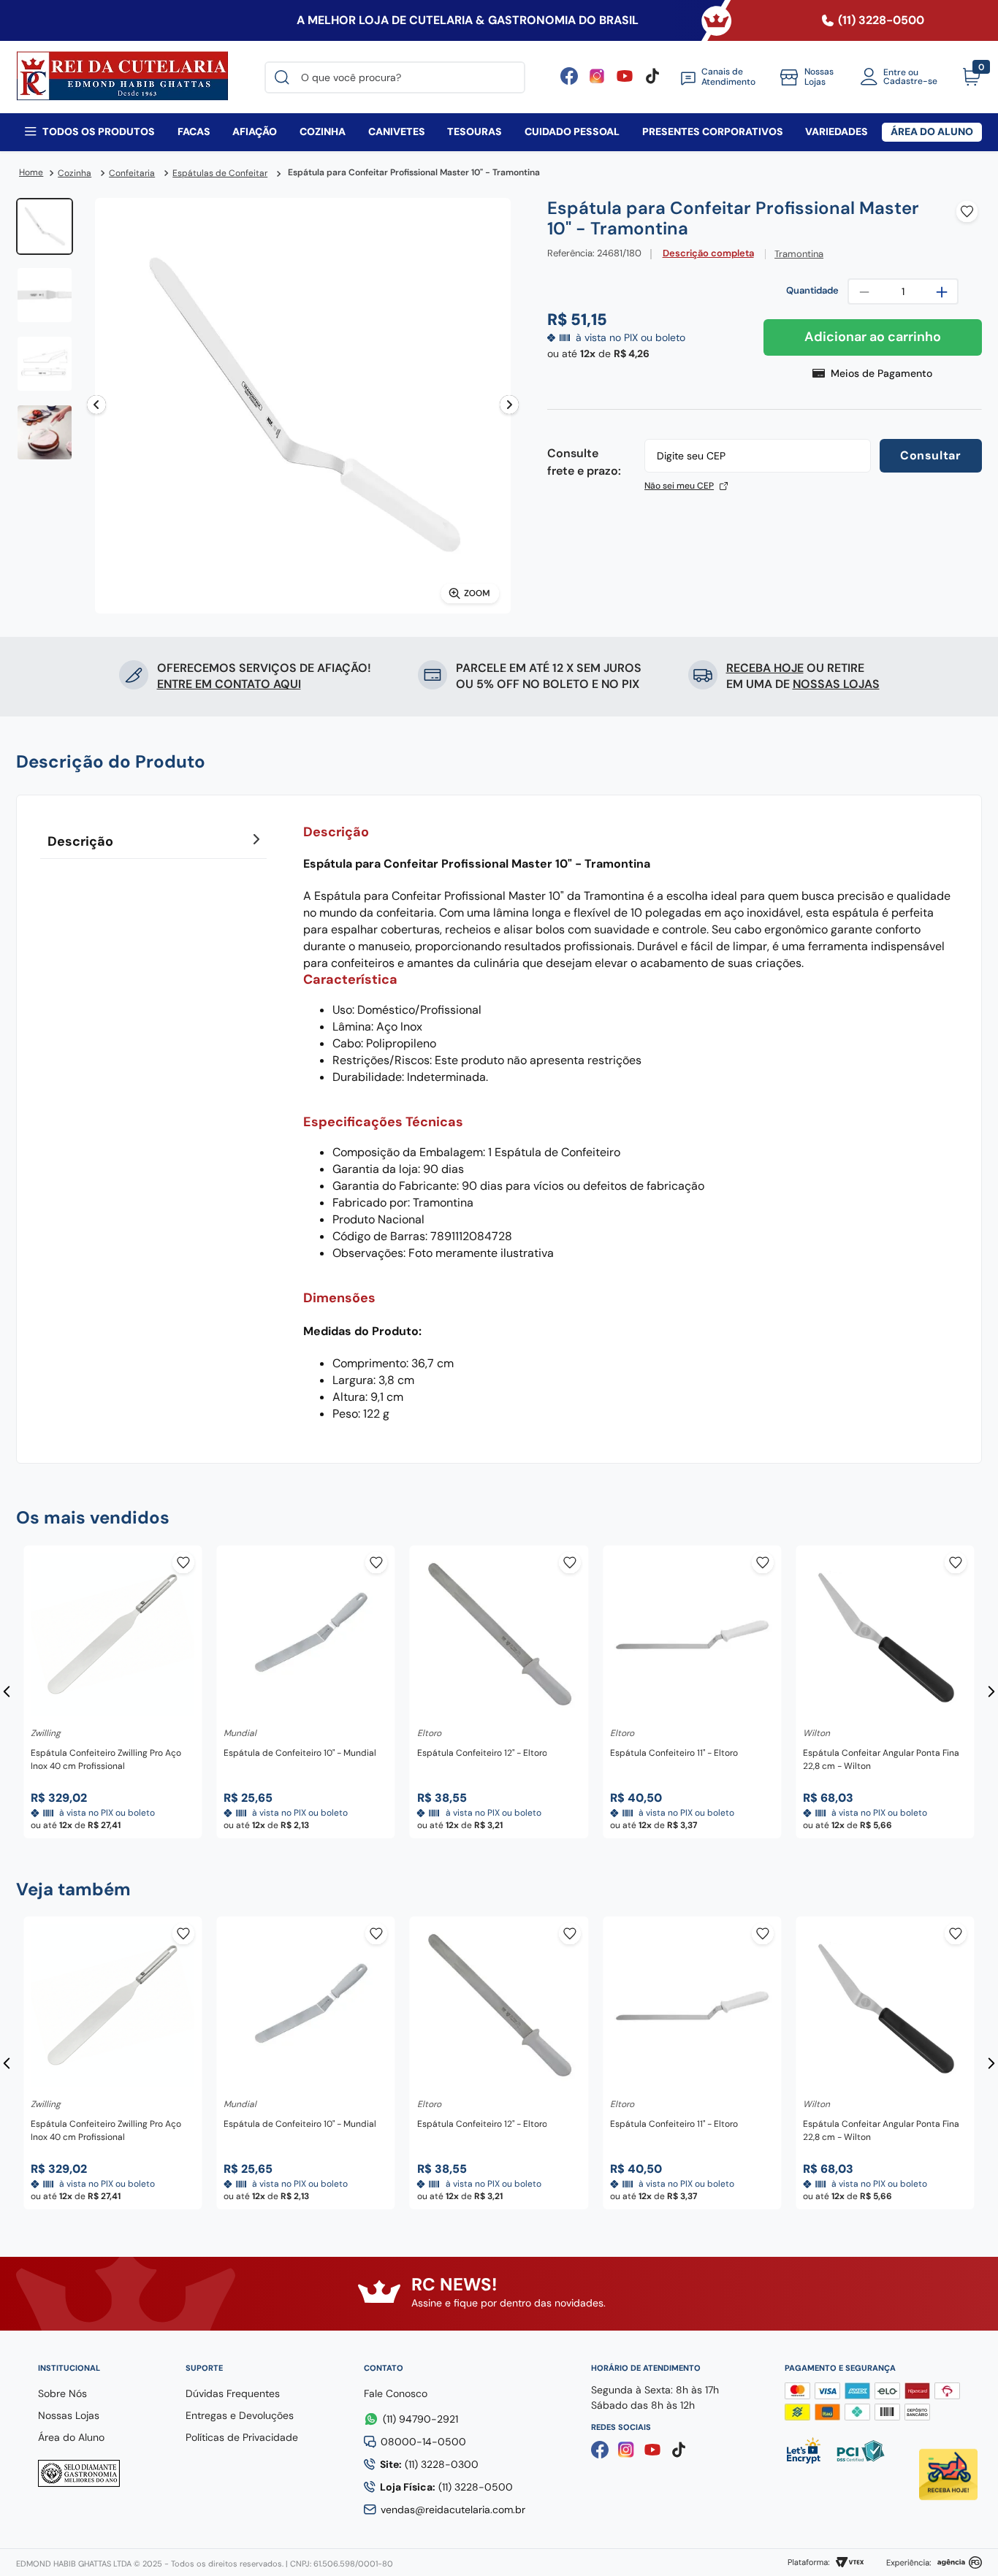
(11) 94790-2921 (420, 2419)
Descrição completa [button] (708, 254)
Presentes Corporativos (713, 131)
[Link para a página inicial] (31, 173)
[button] (873, 374)
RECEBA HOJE (765, 668)
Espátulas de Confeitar (220, 173)
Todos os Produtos (99, 131)
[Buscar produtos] (285, 77)
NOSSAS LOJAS (836, 684)
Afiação (255, 131)
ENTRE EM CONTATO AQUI (229, 684)
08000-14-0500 (423, 2442)
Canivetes (397, 131)
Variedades (837, 131)
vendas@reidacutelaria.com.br (453, 2510)
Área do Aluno (932, 131)
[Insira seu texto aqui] (625, 81)
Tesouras (475, 131)
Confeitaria (132, 173)
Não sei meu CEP (679, 486)
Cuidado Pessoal (572, 131)
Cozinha (323, 131)
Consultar (930, 455)
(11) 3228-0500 (446, 2487)
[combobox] (395, 77)
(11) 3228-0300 (429, 2464)
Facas (194, 131)
